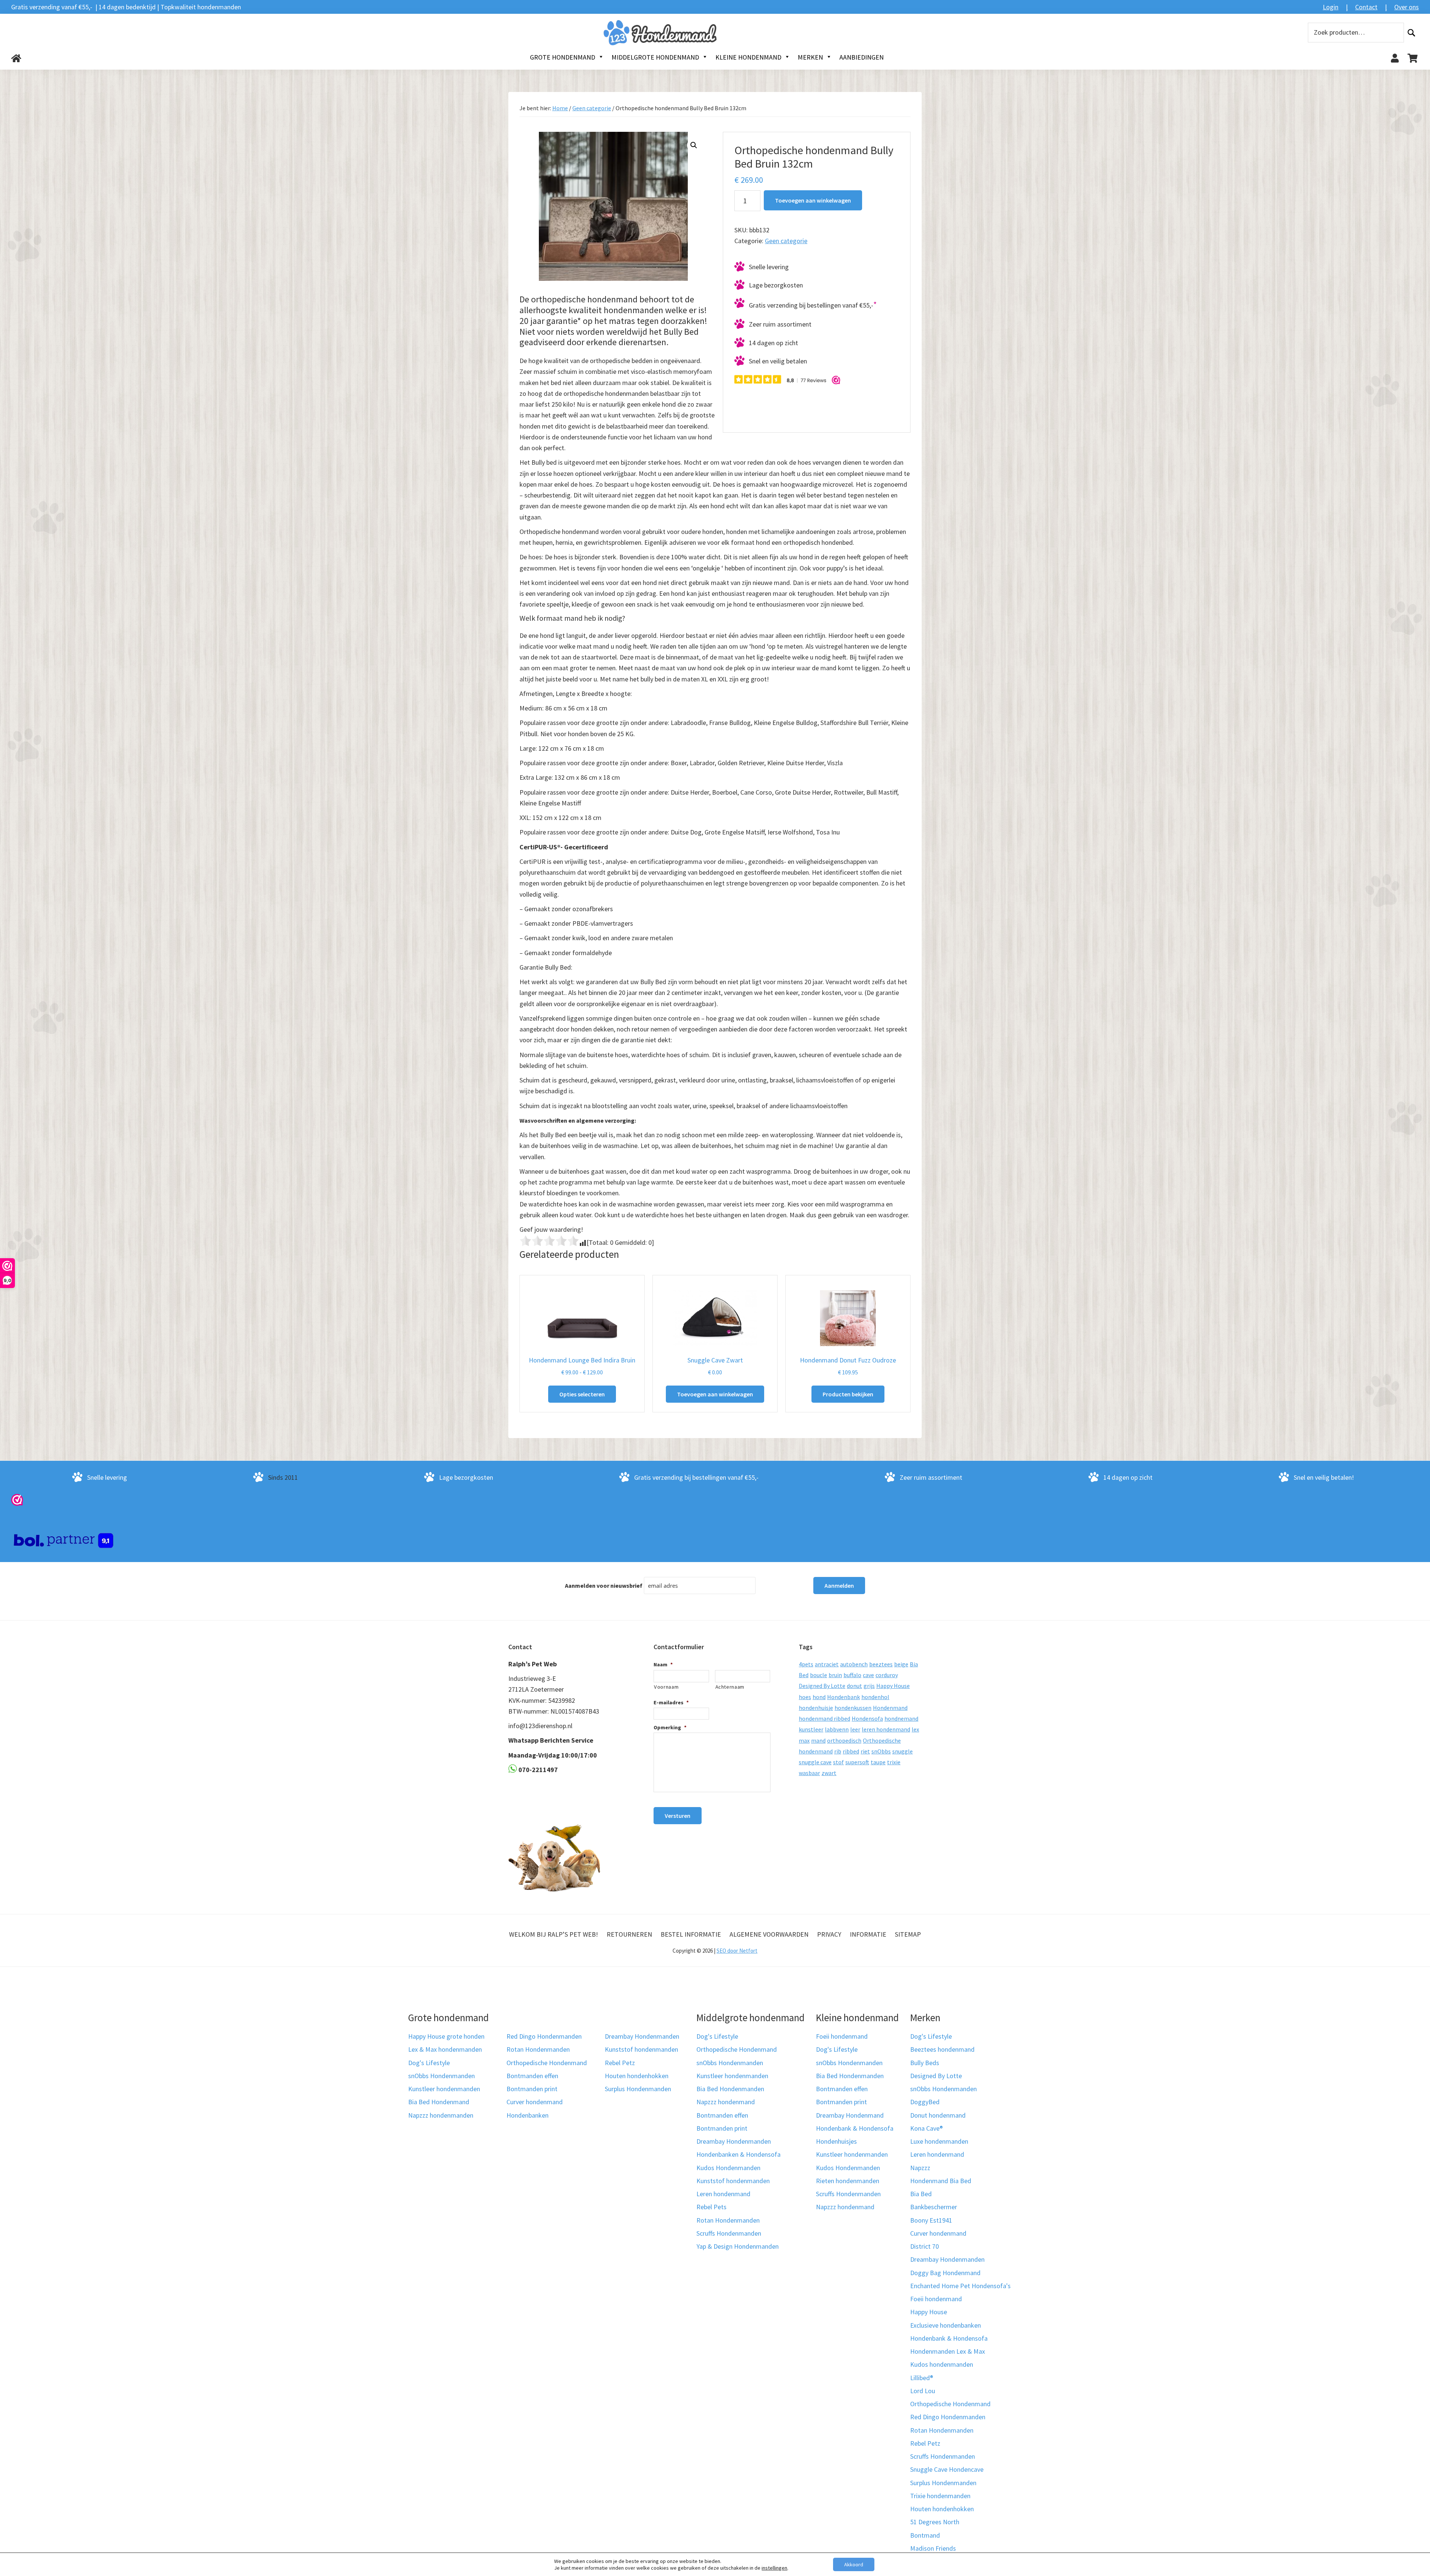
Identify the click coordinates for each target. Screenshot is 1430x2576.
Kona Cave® (927, 2128)
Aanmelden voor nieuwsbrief (604, 1586)
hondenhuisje (816, 1708)
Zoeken (1411, 33)
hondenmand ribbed (824, 1718)
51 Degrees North (935, 2522)
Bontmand (925, 2535)
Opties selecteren (582, 1394)
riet (865, 1751)
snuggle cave (815, 1762)
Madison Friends (933, 2548)
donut (854, 1686)
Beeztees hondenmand (942, 2049)
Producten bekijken (848, 1394)
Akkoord (854, 2564)
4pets (806, 1664)
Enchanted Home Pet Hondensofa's (960, 2286)
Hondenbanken (527, 2115)
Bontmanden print (532, 2089)
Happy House (893, 1686)
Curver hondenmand (535, 2102)
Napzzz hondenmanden (441, 2115)
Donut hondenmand (938, 2115)
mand (818, 1740)
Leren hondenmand (723, 2194)
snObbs (881, 1751)
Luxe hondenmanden (939, 2141)
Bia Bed (921, 2194)
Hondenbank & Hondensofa (855, 2128)
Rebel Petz (620, 2063)
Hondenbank (843, 1697)
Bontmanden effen (532, 2076)
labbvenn (837, 1729)
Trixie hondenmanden (940, 2496)
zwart (829, 1773)
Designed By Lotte (822, 1686)
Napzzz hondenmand (726, 2102)
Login (1331, 7)
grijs (869, 1686)
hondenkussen (853, 1708)
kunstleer (811, 1729)
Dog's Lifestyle (429, 2063)
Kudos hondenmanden (942, 2364)
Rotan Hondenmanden (538, 2049)
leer (855, 1729)
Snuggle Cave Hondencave (947, 2469)
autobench (854, 1664)
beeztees (881, 1664)
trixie (894, 1762)
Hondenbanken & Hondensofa (738, 2154)
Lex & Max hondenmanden (445, 2049)
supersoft (857, 1762)
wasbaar (809, 1773)
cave (868, 1675)
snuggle (903, 1751)
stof (838, 1762)
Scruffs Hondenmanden (729, 2233)
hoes (805, 1697)
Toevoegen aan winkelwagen (813, 200)
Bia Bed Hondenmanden (730, 2089)
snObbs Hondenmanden (441, 2076)
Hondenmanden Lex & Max (948, 2351)
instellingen (774, 2568)
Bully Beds (925, 2063)
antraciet (827, 1664)
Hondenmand (890, 1708)
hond (819, 1697)
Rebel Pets (711, 2207)
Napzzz (920, 2168)
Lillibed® (922, 2378)
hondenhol (875, 1697)
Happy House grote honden (446, 2036)
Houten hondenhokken (637, 2076)
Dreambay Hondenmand (850, 2115)
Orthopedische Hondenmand (547, 2063)
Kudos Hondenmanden (728, 2168)
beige (901, 1664)
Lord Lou (923, 2391)
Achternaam (730, 1687)
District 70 (924, 2246)
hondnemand (901, 1718)
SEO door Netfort (737, 1951)
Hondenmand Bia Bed (941, 2181)
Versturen (678, 1816)
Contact (1366, 7)
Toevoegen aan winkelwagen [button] (715, 1394)
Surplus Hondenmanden (638, 2089)
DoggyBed (925, 2102)
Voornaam (666, 1687)
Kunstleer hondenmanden (444, 2089)
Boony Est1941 (931, 2220)
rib (838, 1751)
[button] (694, 145)
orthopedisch (844, 1740)
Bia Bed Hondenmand (439, 2102)
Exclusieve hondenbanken (946, 2325)
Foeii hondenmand (842, 2036)
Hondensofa (867, 1718)
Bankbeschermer (934, 2207)
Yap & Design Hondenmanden (738, 2246)
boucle (819, 1675)
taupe (878, 1762)
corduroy (887, 1675)
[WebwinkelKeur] (17, 1499)
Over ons (1407, 7)
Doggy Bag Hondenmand (945, 2273)
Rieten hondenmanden (848, 2181)
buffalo (852, 1675)
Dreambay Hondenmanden (642, 2036)
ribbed (851, 1751)
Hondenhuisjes (836, 2141)
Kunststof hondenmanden (641, 2049)
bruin (835, 1675)
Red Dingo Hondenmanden (544, 2036)
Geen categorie (592, 108)
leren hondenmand (886, 1729)
